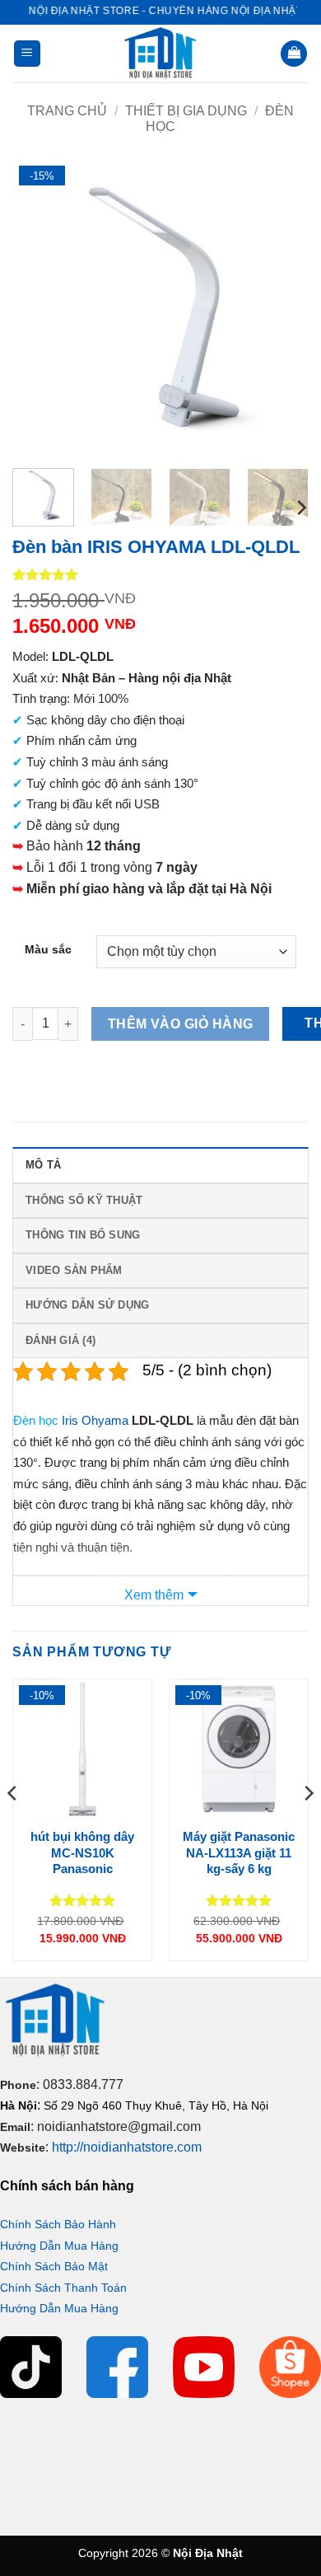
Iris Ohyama (95, 1420)
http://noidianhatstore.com (127, 2147)
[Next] (282, 307)
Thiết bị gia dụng (186, 111)
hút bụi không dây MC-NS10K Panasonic (82, 1852)
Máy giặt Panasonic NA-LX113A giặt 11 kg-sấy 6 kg (239, 1852)
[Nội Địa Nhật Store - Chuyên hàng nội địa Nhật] (160, 54)
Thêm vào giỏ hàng (181, 1024)
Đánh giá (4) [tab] (60, 1340)
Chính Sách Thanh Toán (63, 2288)
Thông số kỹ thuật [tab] (84, 1200)
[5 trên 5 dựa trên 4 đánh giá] (160, 574)
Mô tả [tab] (43, 1165)
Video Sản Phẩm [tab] (74, 1270)
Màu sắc (48, 950)
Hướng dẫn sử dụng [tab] (87, 1305)
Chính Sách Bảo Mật (54, 2266)
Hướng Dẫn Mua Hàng (59, 2246)
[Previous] (39, 307)
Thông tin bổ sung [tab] (83, 1235)
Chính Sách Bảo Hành (58, 2224)
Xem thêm (154, 1595)
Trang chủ (67, 111)
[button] (27, 54)
